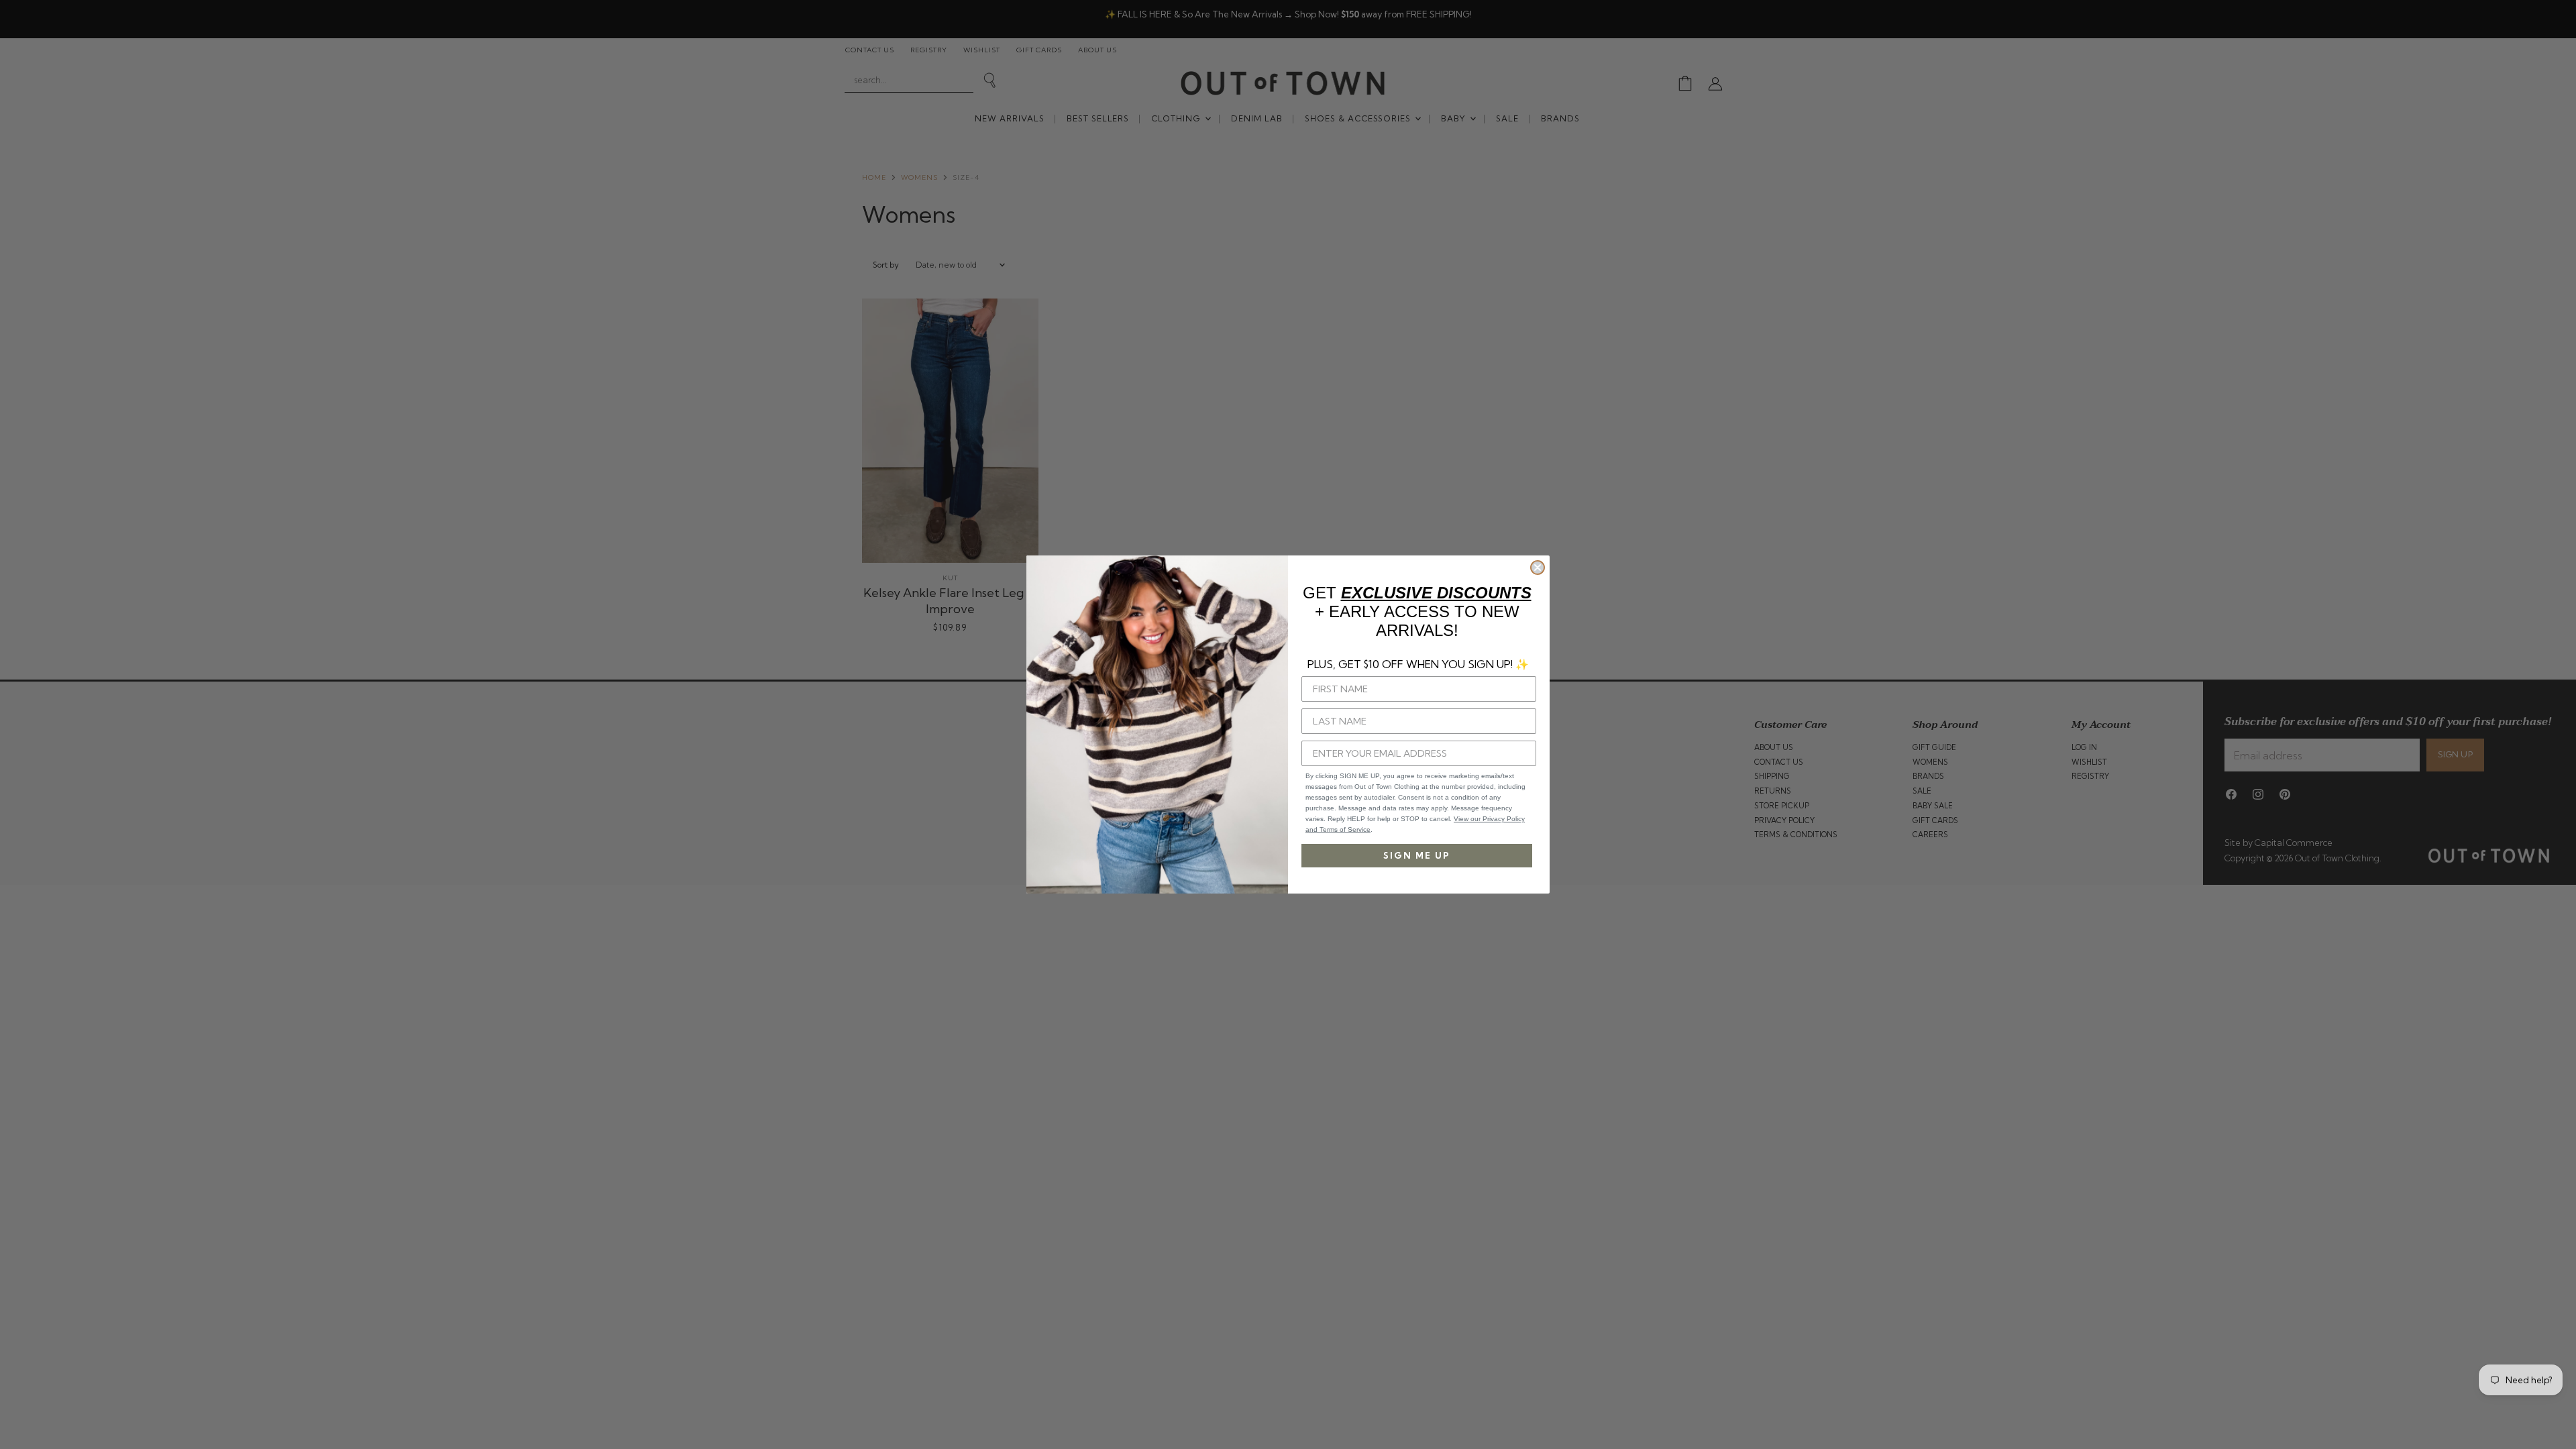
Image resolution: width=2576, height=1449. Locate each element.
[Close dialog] (1538, 568)
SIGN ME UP (1417, 855)
